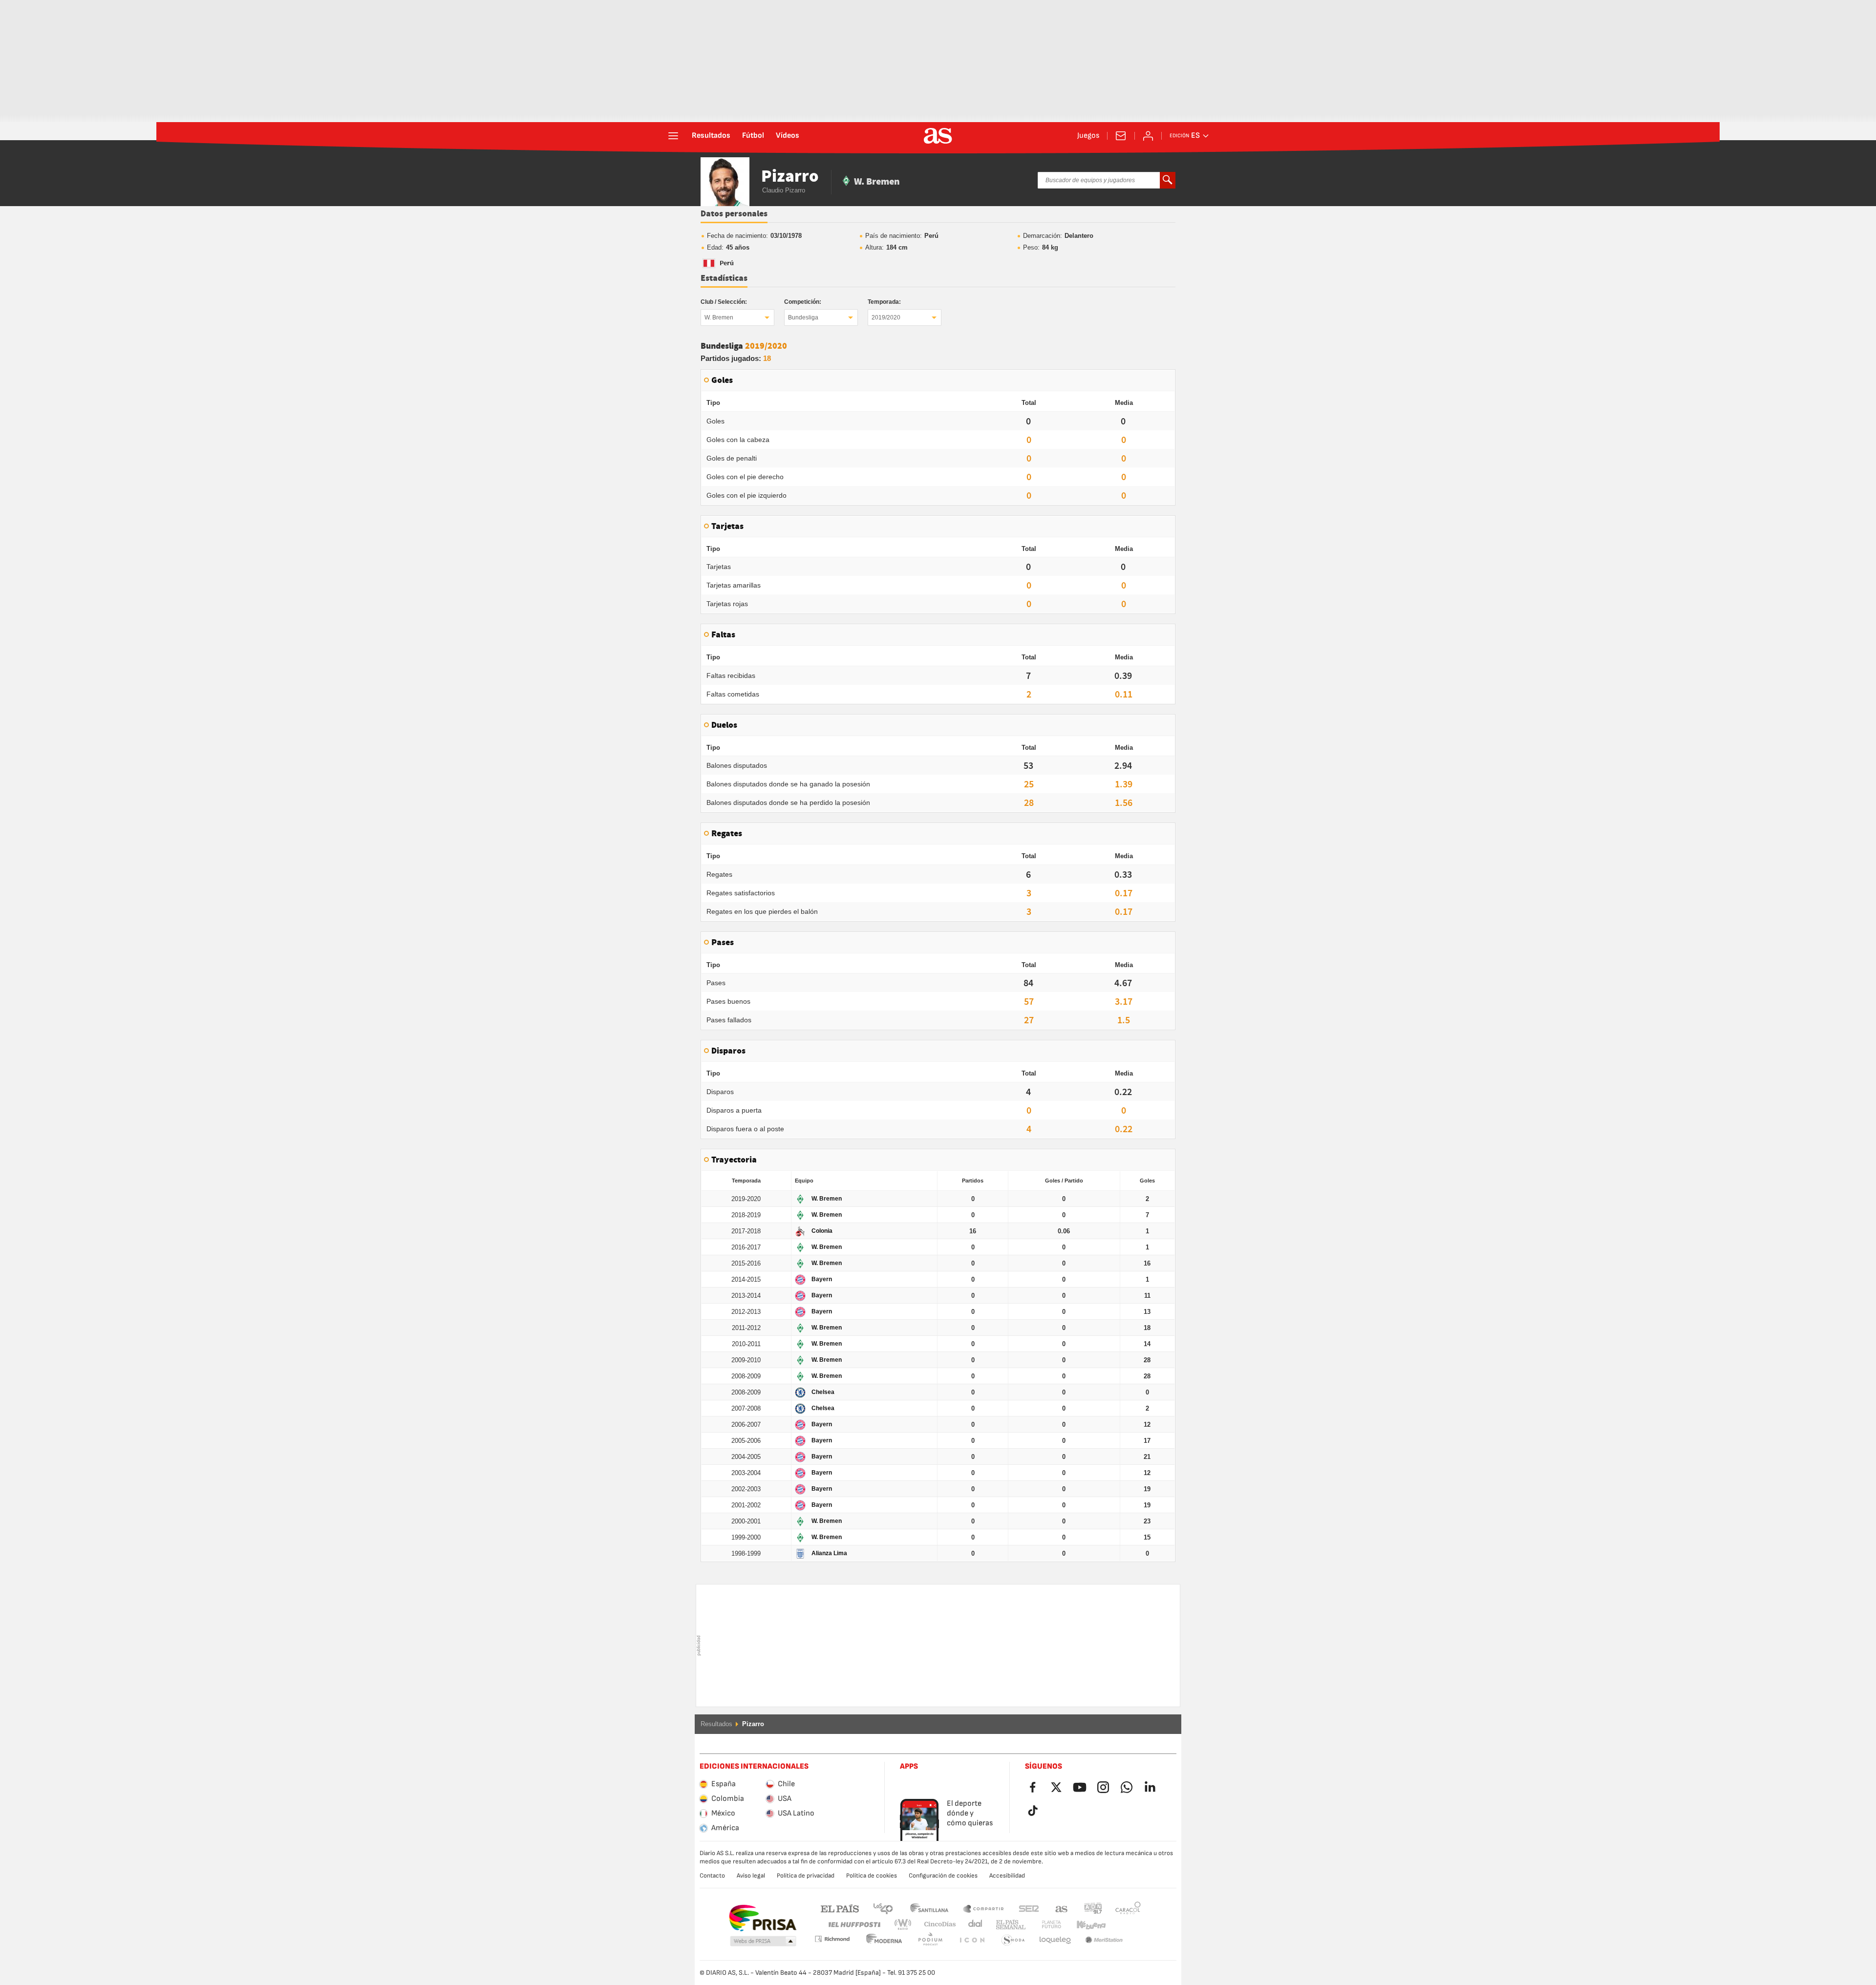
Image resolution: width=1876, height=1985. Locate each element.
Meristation (1055, 1940)
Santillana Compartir (983, 1908)
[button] (763, 1942)
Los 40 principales (883, 1908)
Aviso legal (751, 1876)
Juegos (1088, 136)
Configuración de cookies (943, 1876)
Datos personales (734, 214)
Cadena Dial (973, 1925)
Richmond (1125, 1925)
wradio (906, 1925)
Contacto (712, 1876)
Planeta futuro (1043, 1925)
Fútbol (753, 136)
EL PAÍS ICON (930, 1940)
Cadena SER (1029, 1908)
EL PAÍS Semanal (1009, 1925)
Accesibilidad (1007, 1876)
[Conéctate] (1148, 136)
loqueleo (1013, 1940)
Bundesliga (803, 317)
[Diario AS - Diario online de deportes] (938, 136)
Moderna (832, 1939)
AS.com (1062, 1908)
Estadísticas (724, 278)
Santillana (929, 1908)
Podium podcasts (884, 1940)
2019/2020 (886, 317)
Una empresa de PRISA (762, 1918)
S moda (972, 1940)
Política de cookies (872, 1876)
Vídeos (788, 136)
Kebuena (1085, 1925)
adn (1093, 1908)
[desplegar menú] (673, 136)
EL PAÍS (840, 1908)
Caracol (1128, 1908)
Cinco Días (937, 1925)
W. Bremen (719, 317)
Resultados (711, 136)
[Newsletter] (1121, 136)
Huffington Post (854, 1925)
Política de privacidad (806, 1876)
